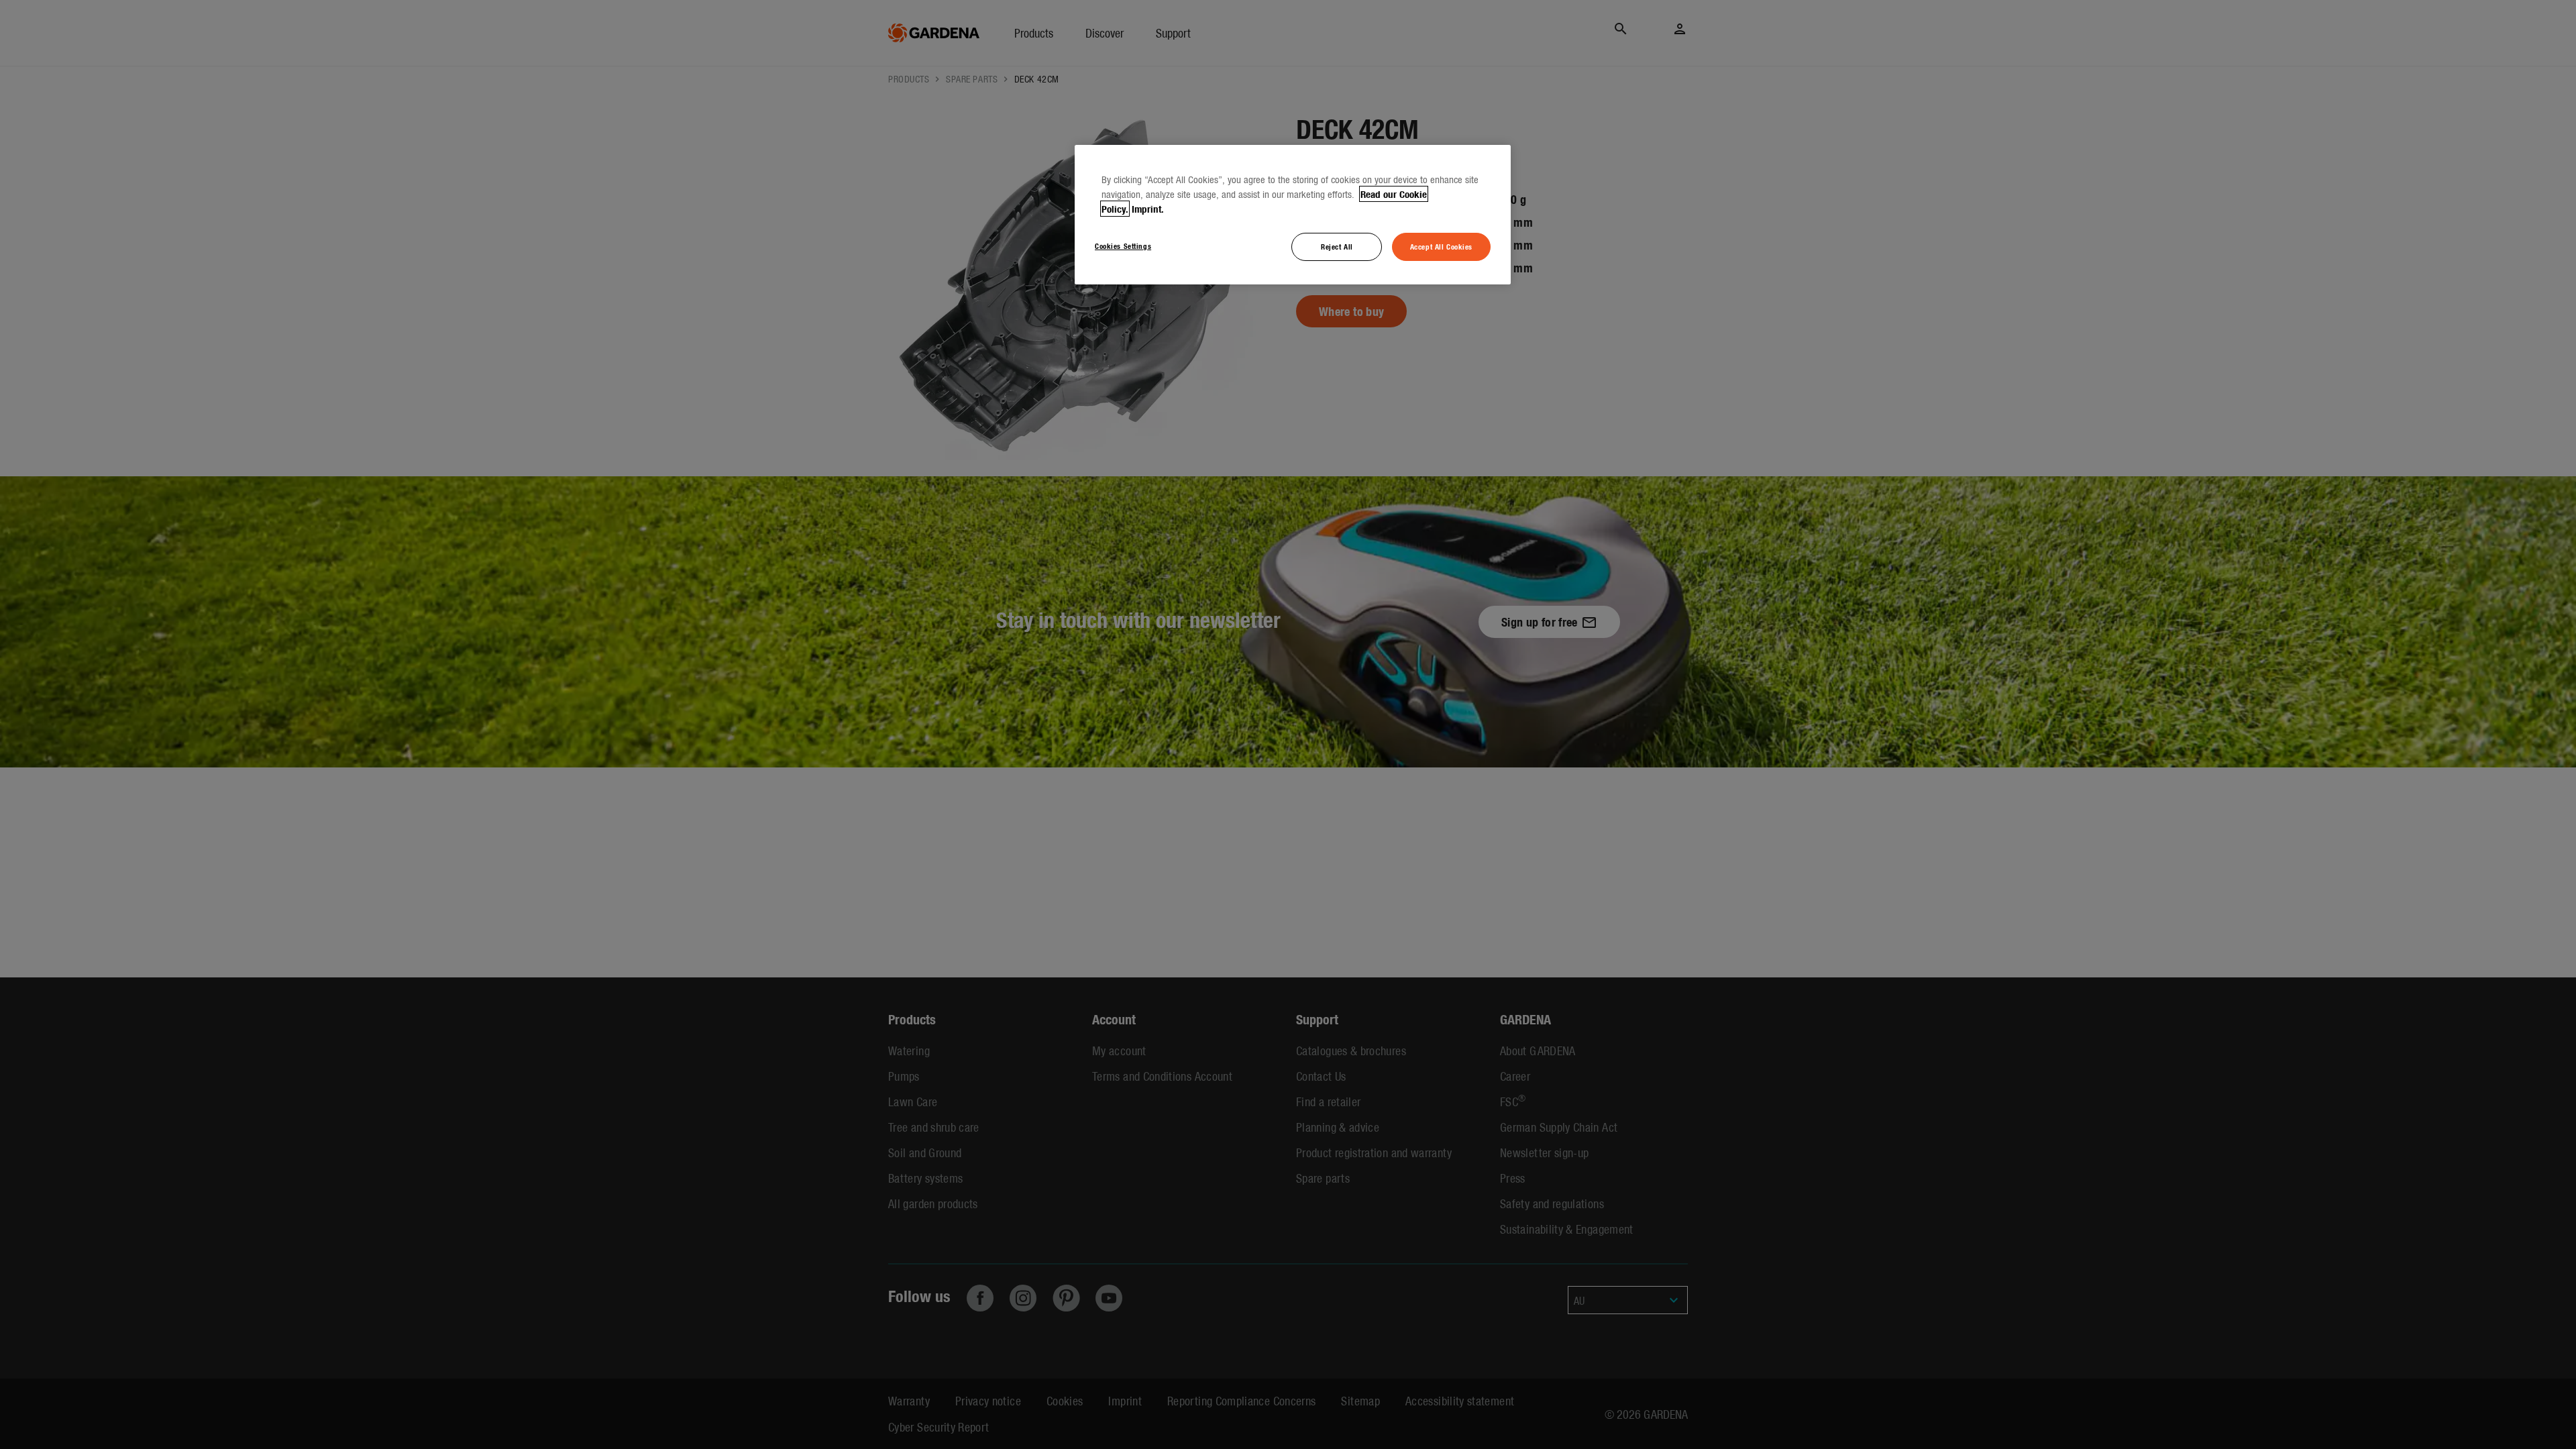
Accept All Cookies (1441, 246)
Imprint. (1148, 209)
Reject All (1337, 246)
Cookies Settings (1123, 246)
